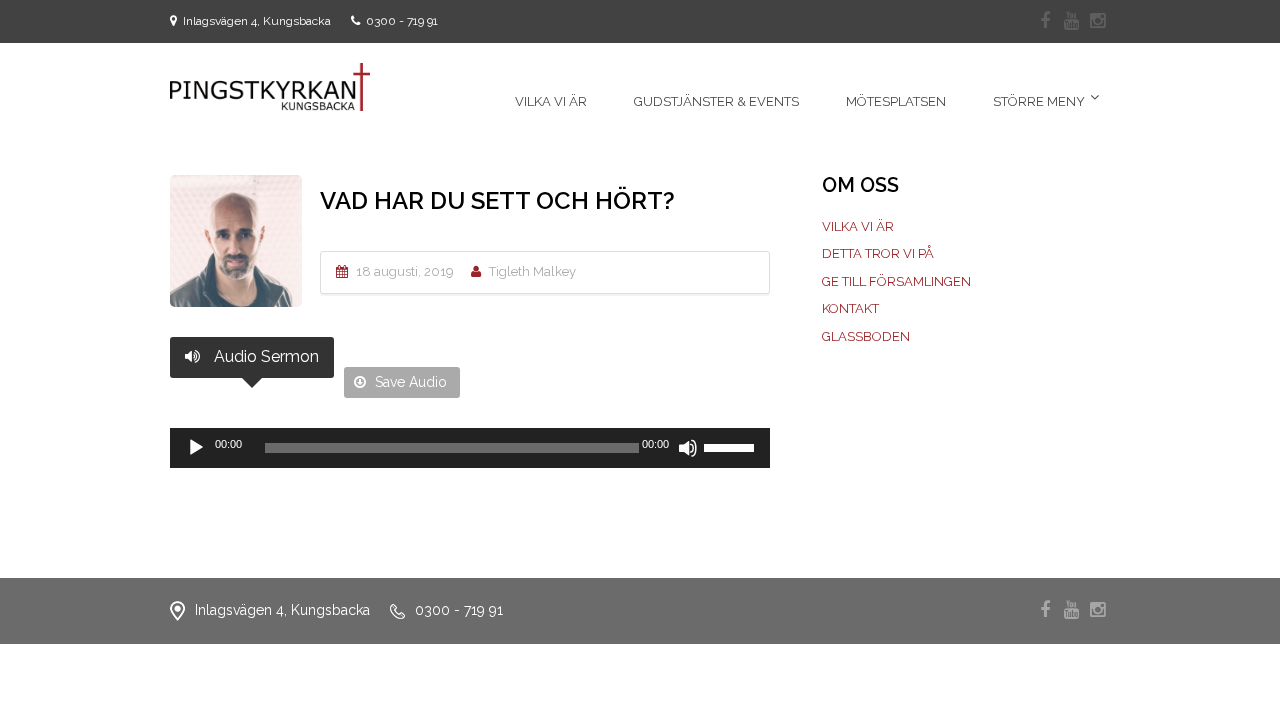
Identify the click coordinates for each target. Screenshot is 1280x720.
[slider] (732, 446)
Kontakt (850, 308)
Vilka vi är (858, 226)
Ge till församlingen (896, 281)
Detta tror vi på (878, 253)
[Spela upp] (196, 448)
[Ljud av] (688, 448)
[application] (470, 448)
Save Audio (409, 382)
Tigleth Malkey (532, 271)
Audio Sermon (264, 356)
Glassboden (866, 336)
